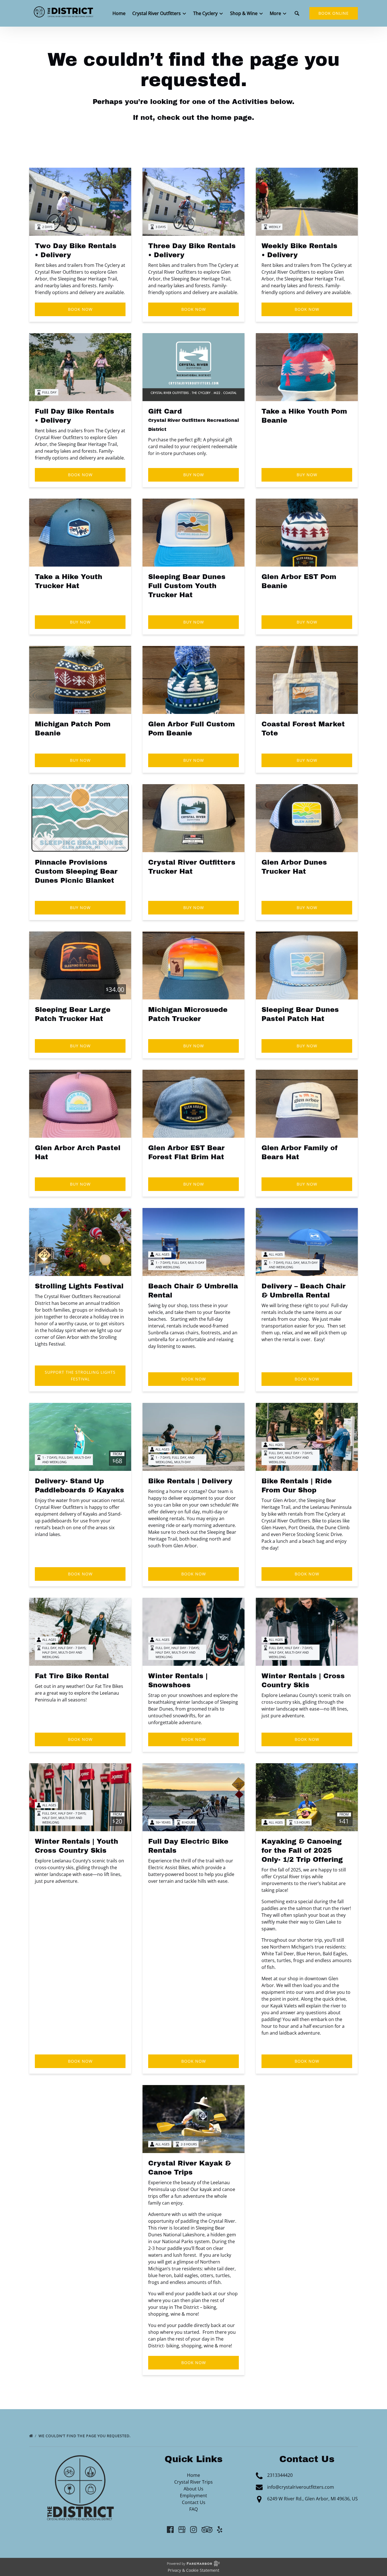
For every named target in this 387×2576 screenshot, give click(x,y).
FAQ (193, 2509)
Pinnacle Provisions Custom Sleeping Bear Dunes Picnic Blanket (76, 871)
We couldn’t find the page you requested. (85, 2436)
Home (119, 13)
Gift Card (165, 411)
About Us (193, 2489)
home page (231, 118)
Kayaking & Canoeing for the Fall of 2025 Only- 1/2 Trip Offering (302, 1850)
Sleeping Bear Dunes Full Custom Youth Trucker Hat (187, 586)
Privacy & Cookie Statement (193, 2570)
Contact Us (194, 2502)
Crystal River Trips (193, 2482)
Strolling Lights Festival (79, 1286)
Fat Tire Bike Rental (72, 1676)
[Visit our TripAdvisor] (207, 2530)
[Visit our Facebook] (170, 2530)
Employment (193, 2496)
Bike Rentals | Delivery (190, 1481)
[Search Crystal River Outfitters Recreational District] (297, 13)
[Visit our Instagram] (193, 2530)
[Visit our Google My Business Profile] (182, 2530)
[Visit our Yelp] (220, 2530)
